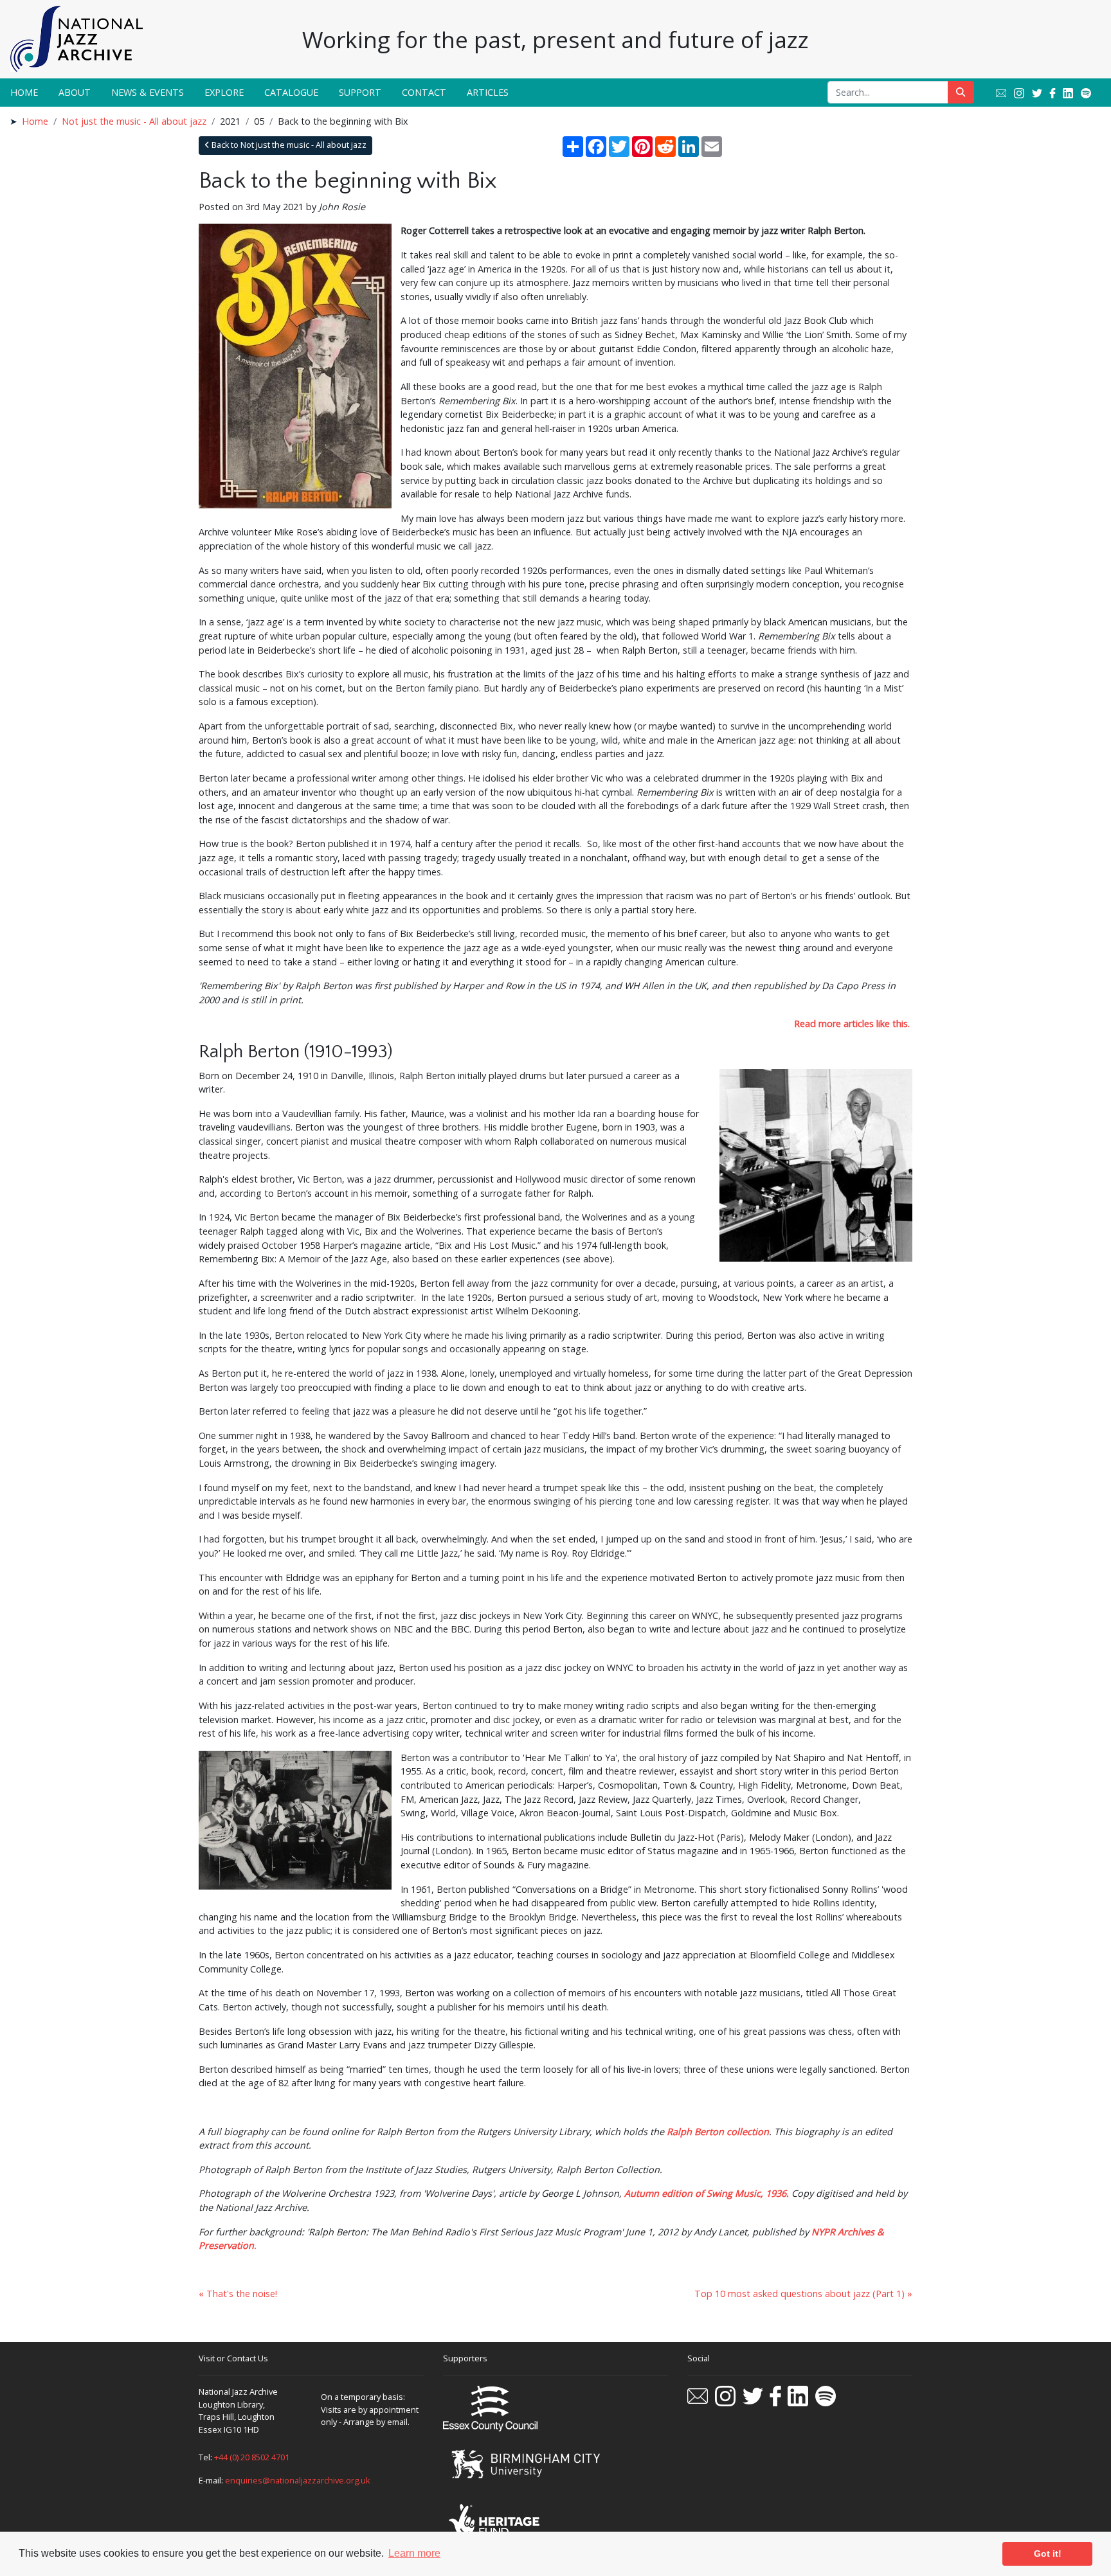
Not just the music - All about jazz (134, 121)
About (75, 92)
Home (24, 92)
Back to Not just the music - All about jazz (288, 145)
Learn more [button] (414, 2553)
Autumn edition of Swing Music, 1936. (707, 2193)
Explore (224, 92)
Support (360, 92)
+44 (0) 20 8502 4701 (252, 2457)
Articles (488, 92)
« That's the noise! (238, 2294)
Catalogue (291, 92)
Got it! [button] (1048, 2554)
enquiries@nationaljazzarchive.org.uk (298, 2480)
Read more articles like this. (852, 1024)
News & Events (148, 92)
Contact (424, 92)
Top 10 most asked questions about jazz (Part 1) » (803, 2294)
